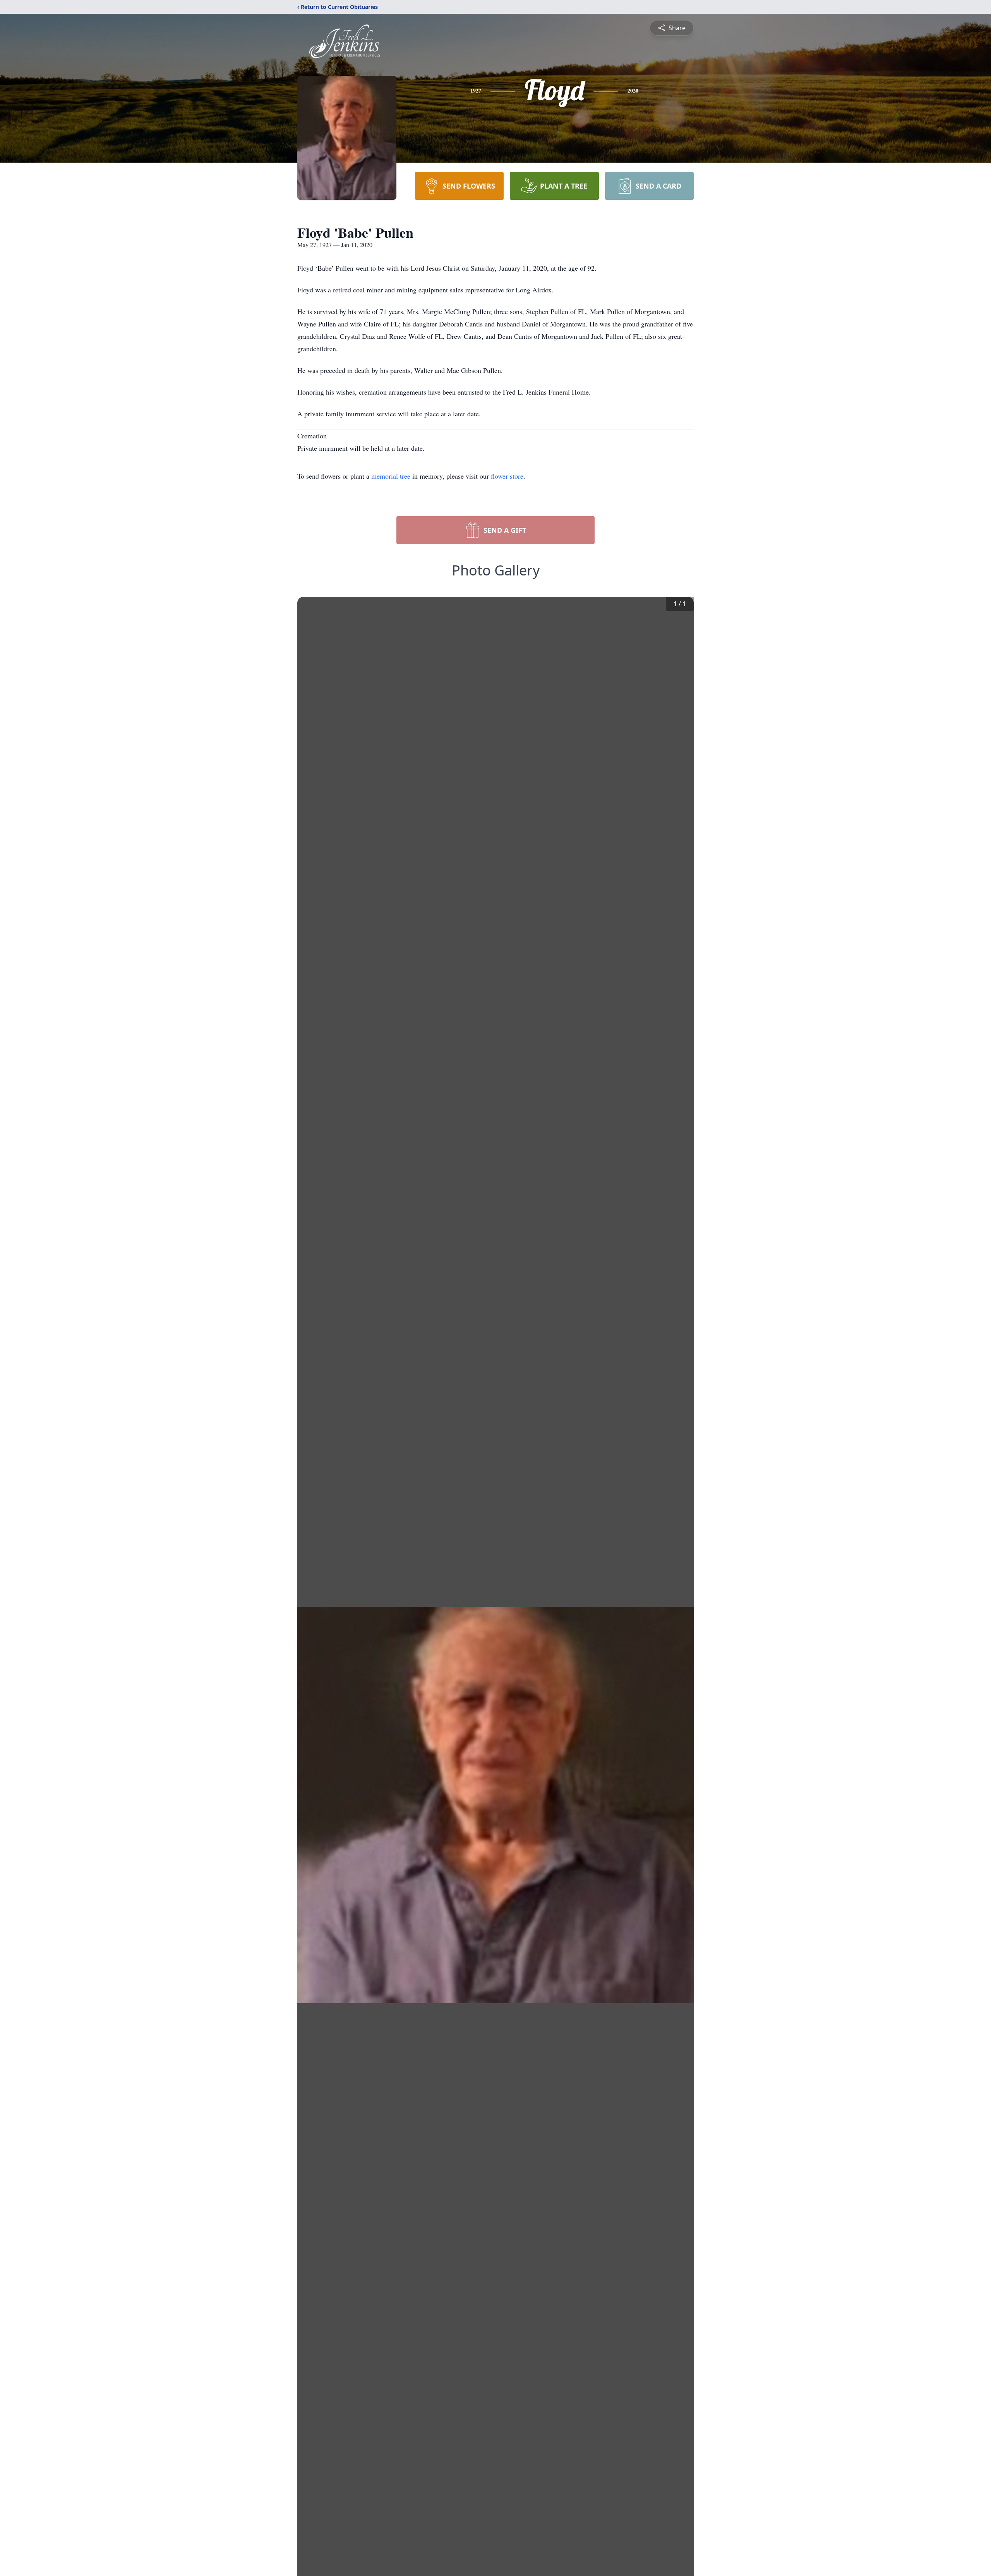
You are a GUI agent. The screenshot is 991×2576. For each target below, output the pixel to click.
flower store (507, 476)
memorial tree (391, 476)
